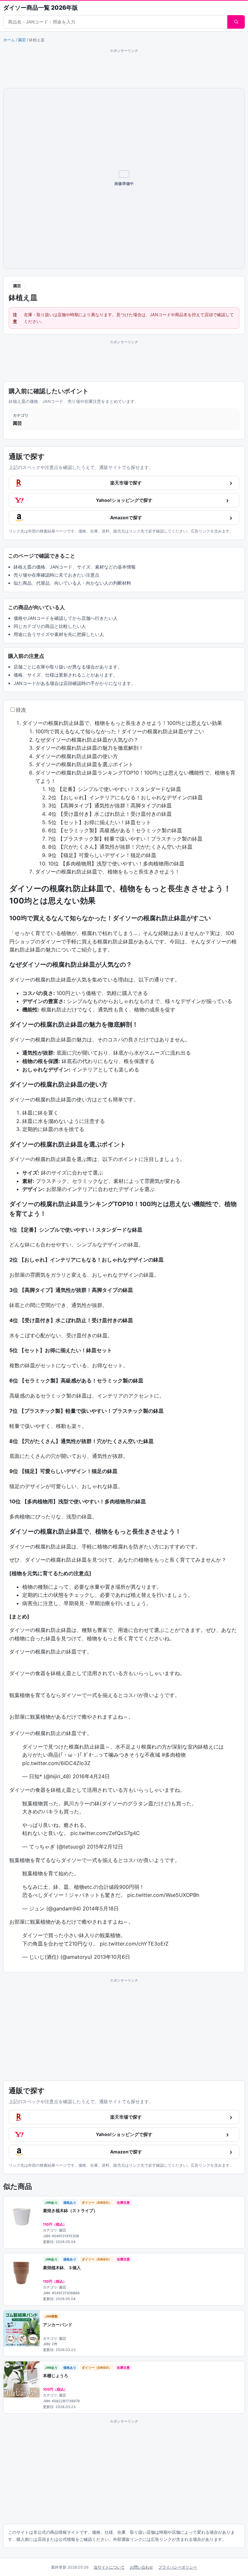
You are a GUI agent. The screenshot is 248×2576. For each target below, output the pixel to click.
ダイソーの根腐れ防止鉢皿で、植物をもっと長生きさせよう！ (108, 872)
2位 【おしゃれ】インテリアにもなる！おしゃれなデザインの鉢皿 (125, 797)
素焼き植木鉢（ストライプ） (70, 2210)
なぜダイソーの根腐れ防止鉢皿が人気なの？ (87, 740)
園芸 (22, 40)
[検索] (236, 22)
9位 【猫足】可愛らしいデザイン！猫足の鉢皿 (102, 855)
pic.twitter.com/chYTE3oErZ (134, 1944)
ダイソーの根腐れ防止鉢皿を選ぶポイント (84, 764)
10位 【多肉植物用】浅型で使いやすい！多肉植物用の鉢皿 (116, 864)
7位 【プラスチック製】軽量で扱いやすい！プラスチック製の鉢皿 (125, 839)
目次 (21, 710)
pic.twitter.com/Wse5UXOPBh (163, 1895)
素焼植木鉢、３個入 (62, 2268)
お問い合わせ (141, 2567)
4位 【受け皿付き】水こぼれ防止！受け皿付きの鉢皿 (110, 814)
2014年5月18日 (101, 1908)
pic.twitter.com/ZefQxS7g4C (105, 1833)
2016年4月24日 (91, 1776)
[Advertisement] (124, 68)
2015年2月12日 (105, 1847)
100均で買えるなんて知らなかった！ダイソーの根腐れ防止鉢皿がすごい (120, 731)
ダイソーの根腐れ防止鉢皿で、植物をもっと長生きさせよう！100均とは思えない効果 (122, 723)
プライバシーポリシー (178, 2567)
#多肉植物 (174, 1755)
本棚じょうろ (56, 2376)
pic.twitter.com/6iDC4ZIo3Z (56, 1763)
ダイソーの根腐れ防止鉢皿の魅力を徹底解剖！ (89, 748)
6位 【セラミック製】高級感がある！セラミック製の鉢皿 (115, 830)
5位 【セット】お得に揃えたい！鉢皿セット (100, 822)
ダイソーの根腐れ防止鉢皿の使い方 (77, 756)
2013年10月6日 (112, 1957)
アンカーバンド (58, 2325)
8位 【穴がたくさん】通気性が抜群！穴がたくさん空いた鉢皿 (120, 847)
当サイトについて (109, 2567)
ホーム (9, 40)
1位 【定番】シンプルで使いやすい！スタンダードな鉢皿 (115, 789)
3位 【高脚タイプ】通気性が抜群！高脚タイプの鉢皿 (110, 805)
